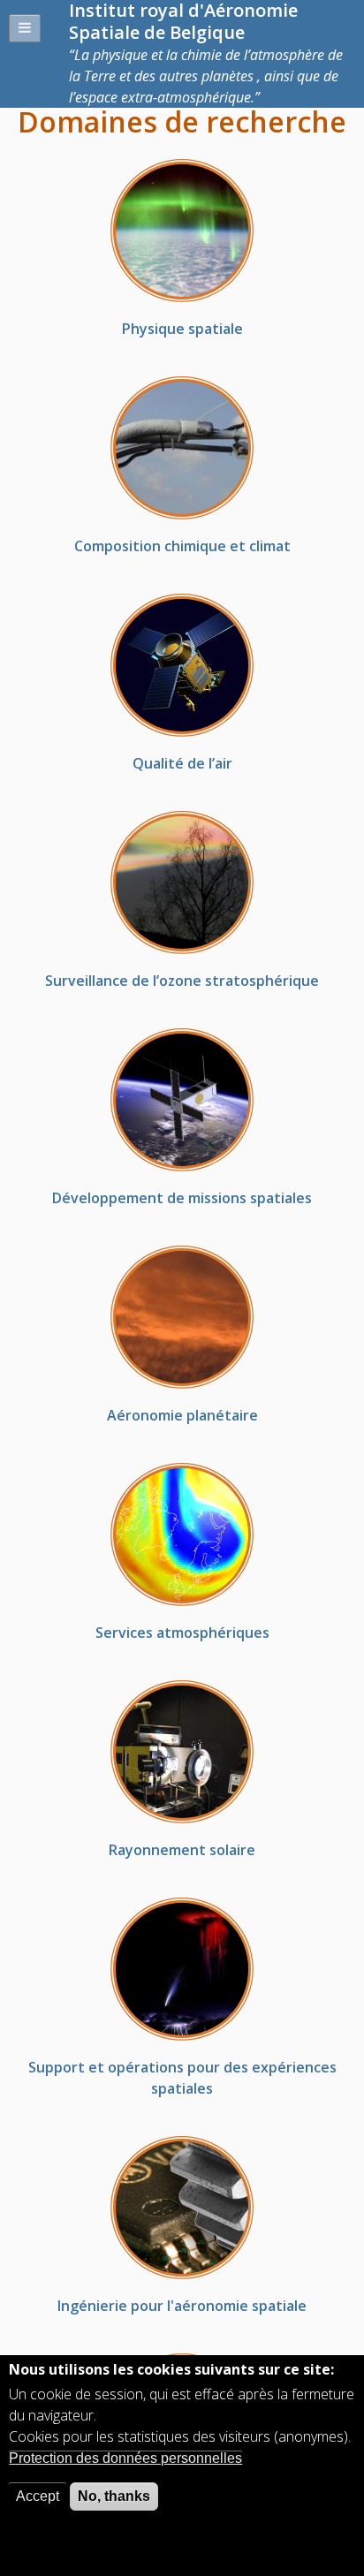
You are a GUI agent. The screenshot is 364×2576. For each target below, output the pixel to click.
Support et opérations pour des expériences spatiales (182, 2078)
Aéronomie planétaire (182, 1415)
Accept (38, 2496)
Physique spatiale (182, 329)
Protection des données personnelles (125, 2458)
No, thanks (114, 2496)
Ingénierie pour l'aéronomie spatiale (182, 2306)
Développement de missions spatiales (182, 1198)
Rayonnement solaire (182, 1850)
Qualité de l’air (182, 763)
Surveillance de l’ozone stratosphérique (182, 981)
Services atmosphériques (182, 1633)
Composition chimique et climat (182, 546)
